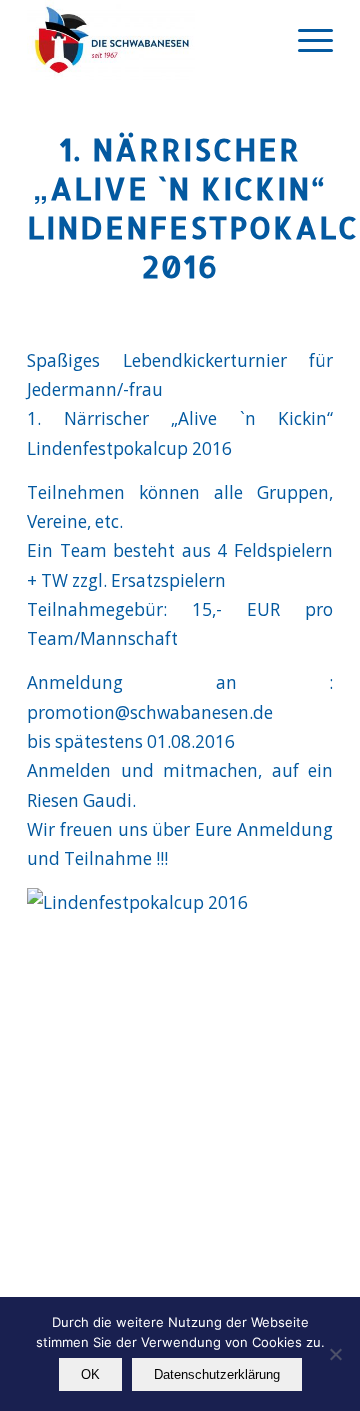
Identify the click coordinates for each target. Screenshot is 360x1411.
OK (90, 1374)
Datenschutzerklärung (217, 1374)
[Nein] (335, 1354)
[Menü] (305, 40)
